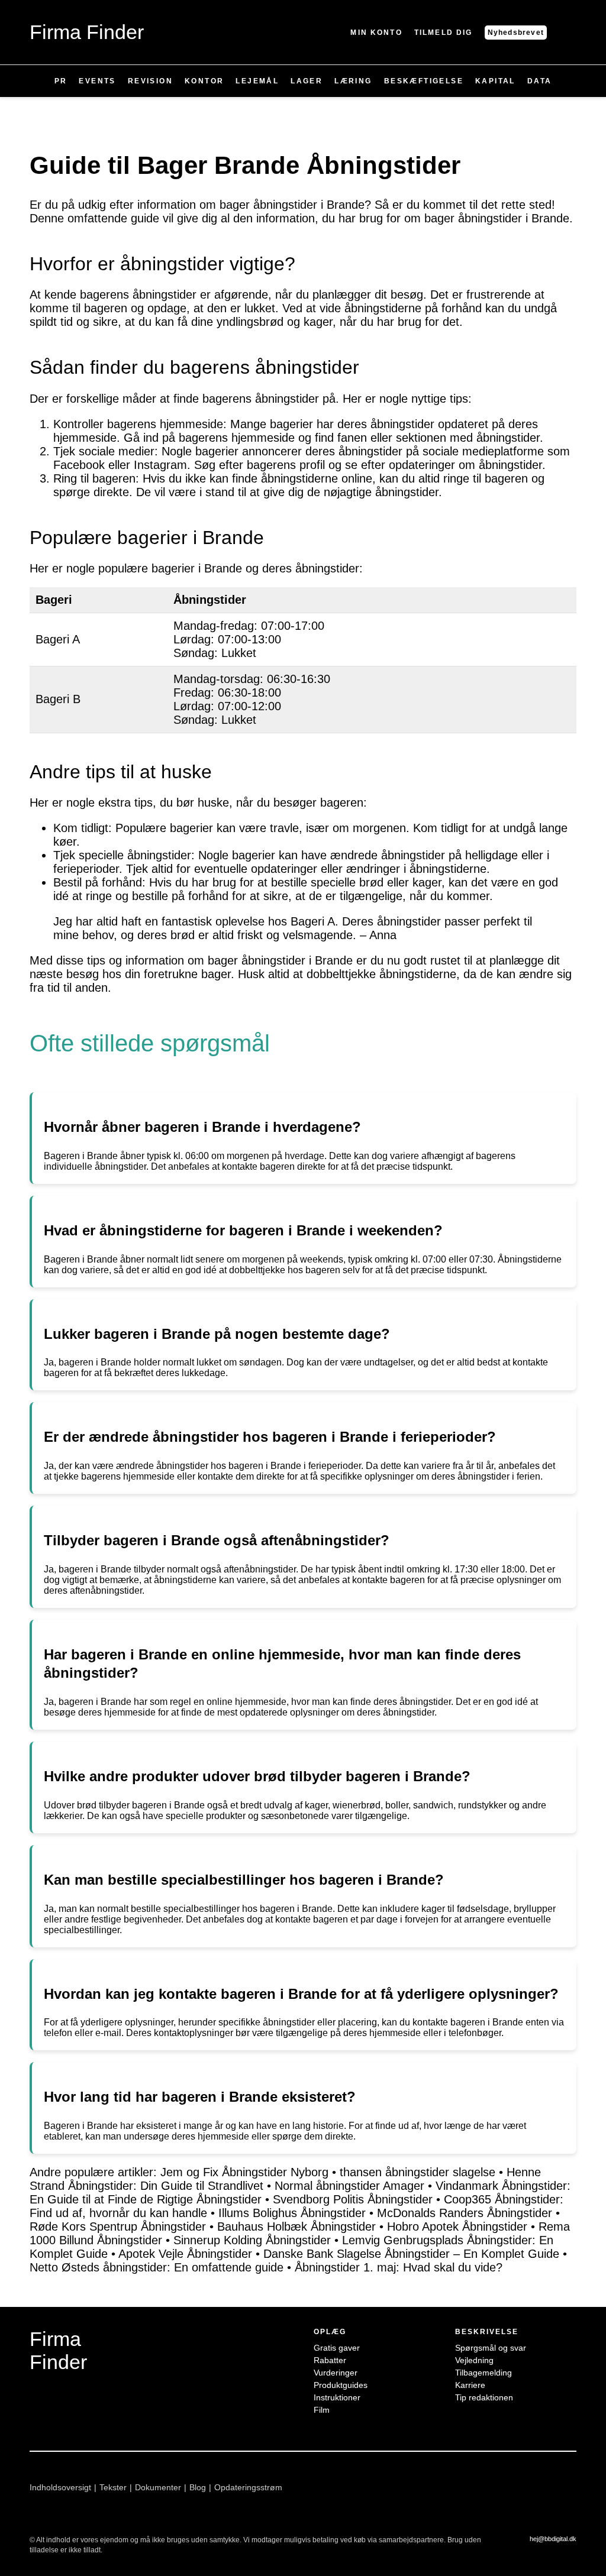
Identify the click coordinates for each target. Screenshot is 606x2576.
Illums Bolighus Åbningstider (292, 2213)
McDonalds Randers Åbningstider (465, 2213)
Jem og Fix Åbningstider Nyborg (244, 2172)
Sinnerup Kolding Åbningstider (252, 2240)
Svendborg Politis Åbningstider (353, 2199)
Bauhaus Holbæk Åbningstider (296, 2227)
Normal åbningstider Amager (349, 2186)
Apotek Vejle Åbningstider (185, 2254)
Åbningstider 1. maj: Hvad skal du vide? (399, 2267)
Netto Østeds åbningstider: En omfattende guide (157, 2267)
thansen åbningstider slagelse (418, 2172)
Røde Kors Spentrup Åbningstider (118, 2227)
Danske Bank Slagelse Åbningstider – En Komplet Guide (411, 2254)
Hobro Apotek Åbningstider (457, 2227)
